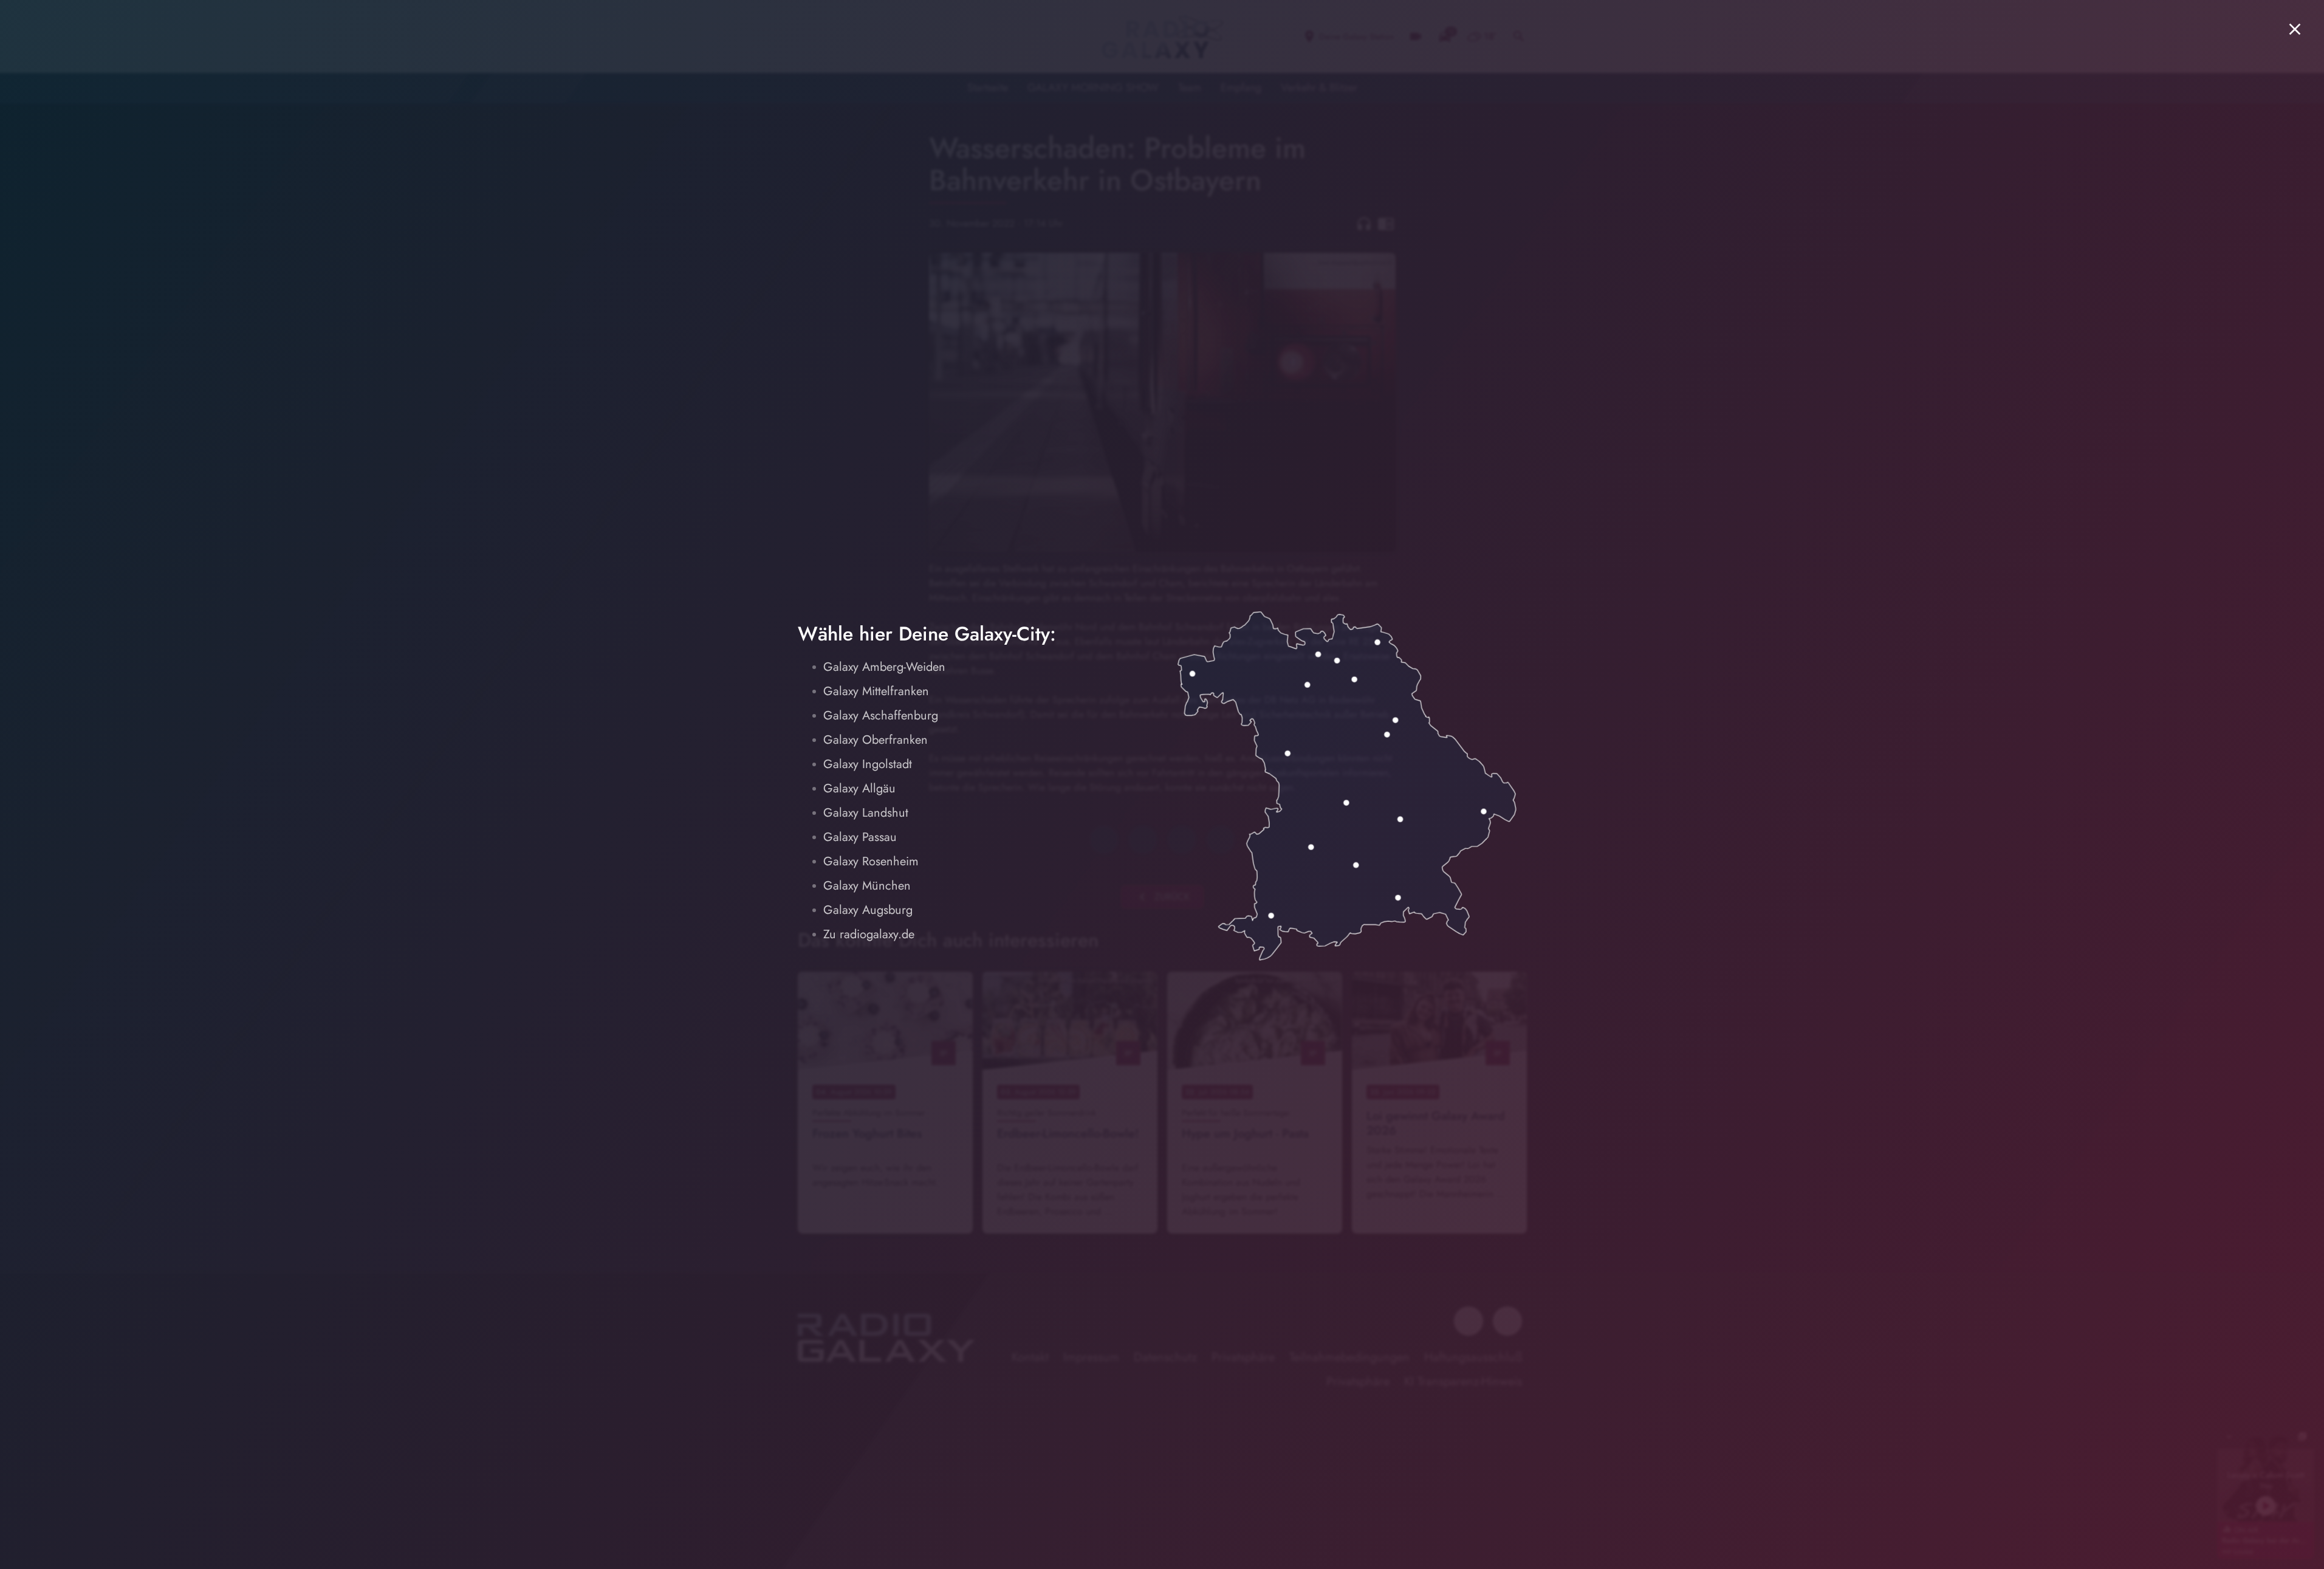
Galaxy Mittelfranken (876, 691)
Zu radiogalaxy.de (869, 934)
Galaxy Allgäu (859, 788)
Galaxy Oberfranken (876, 740)
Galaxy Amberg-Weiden (884, 667)
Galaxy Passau (860, 837)
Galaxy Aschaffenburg (881, 716)
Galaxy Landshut (866, 813)
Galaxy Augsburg (868, 910)
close (2295, 29)
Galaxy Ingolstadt (868, 764)
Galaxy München (867, 886)
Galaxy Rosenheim (871, 861)
